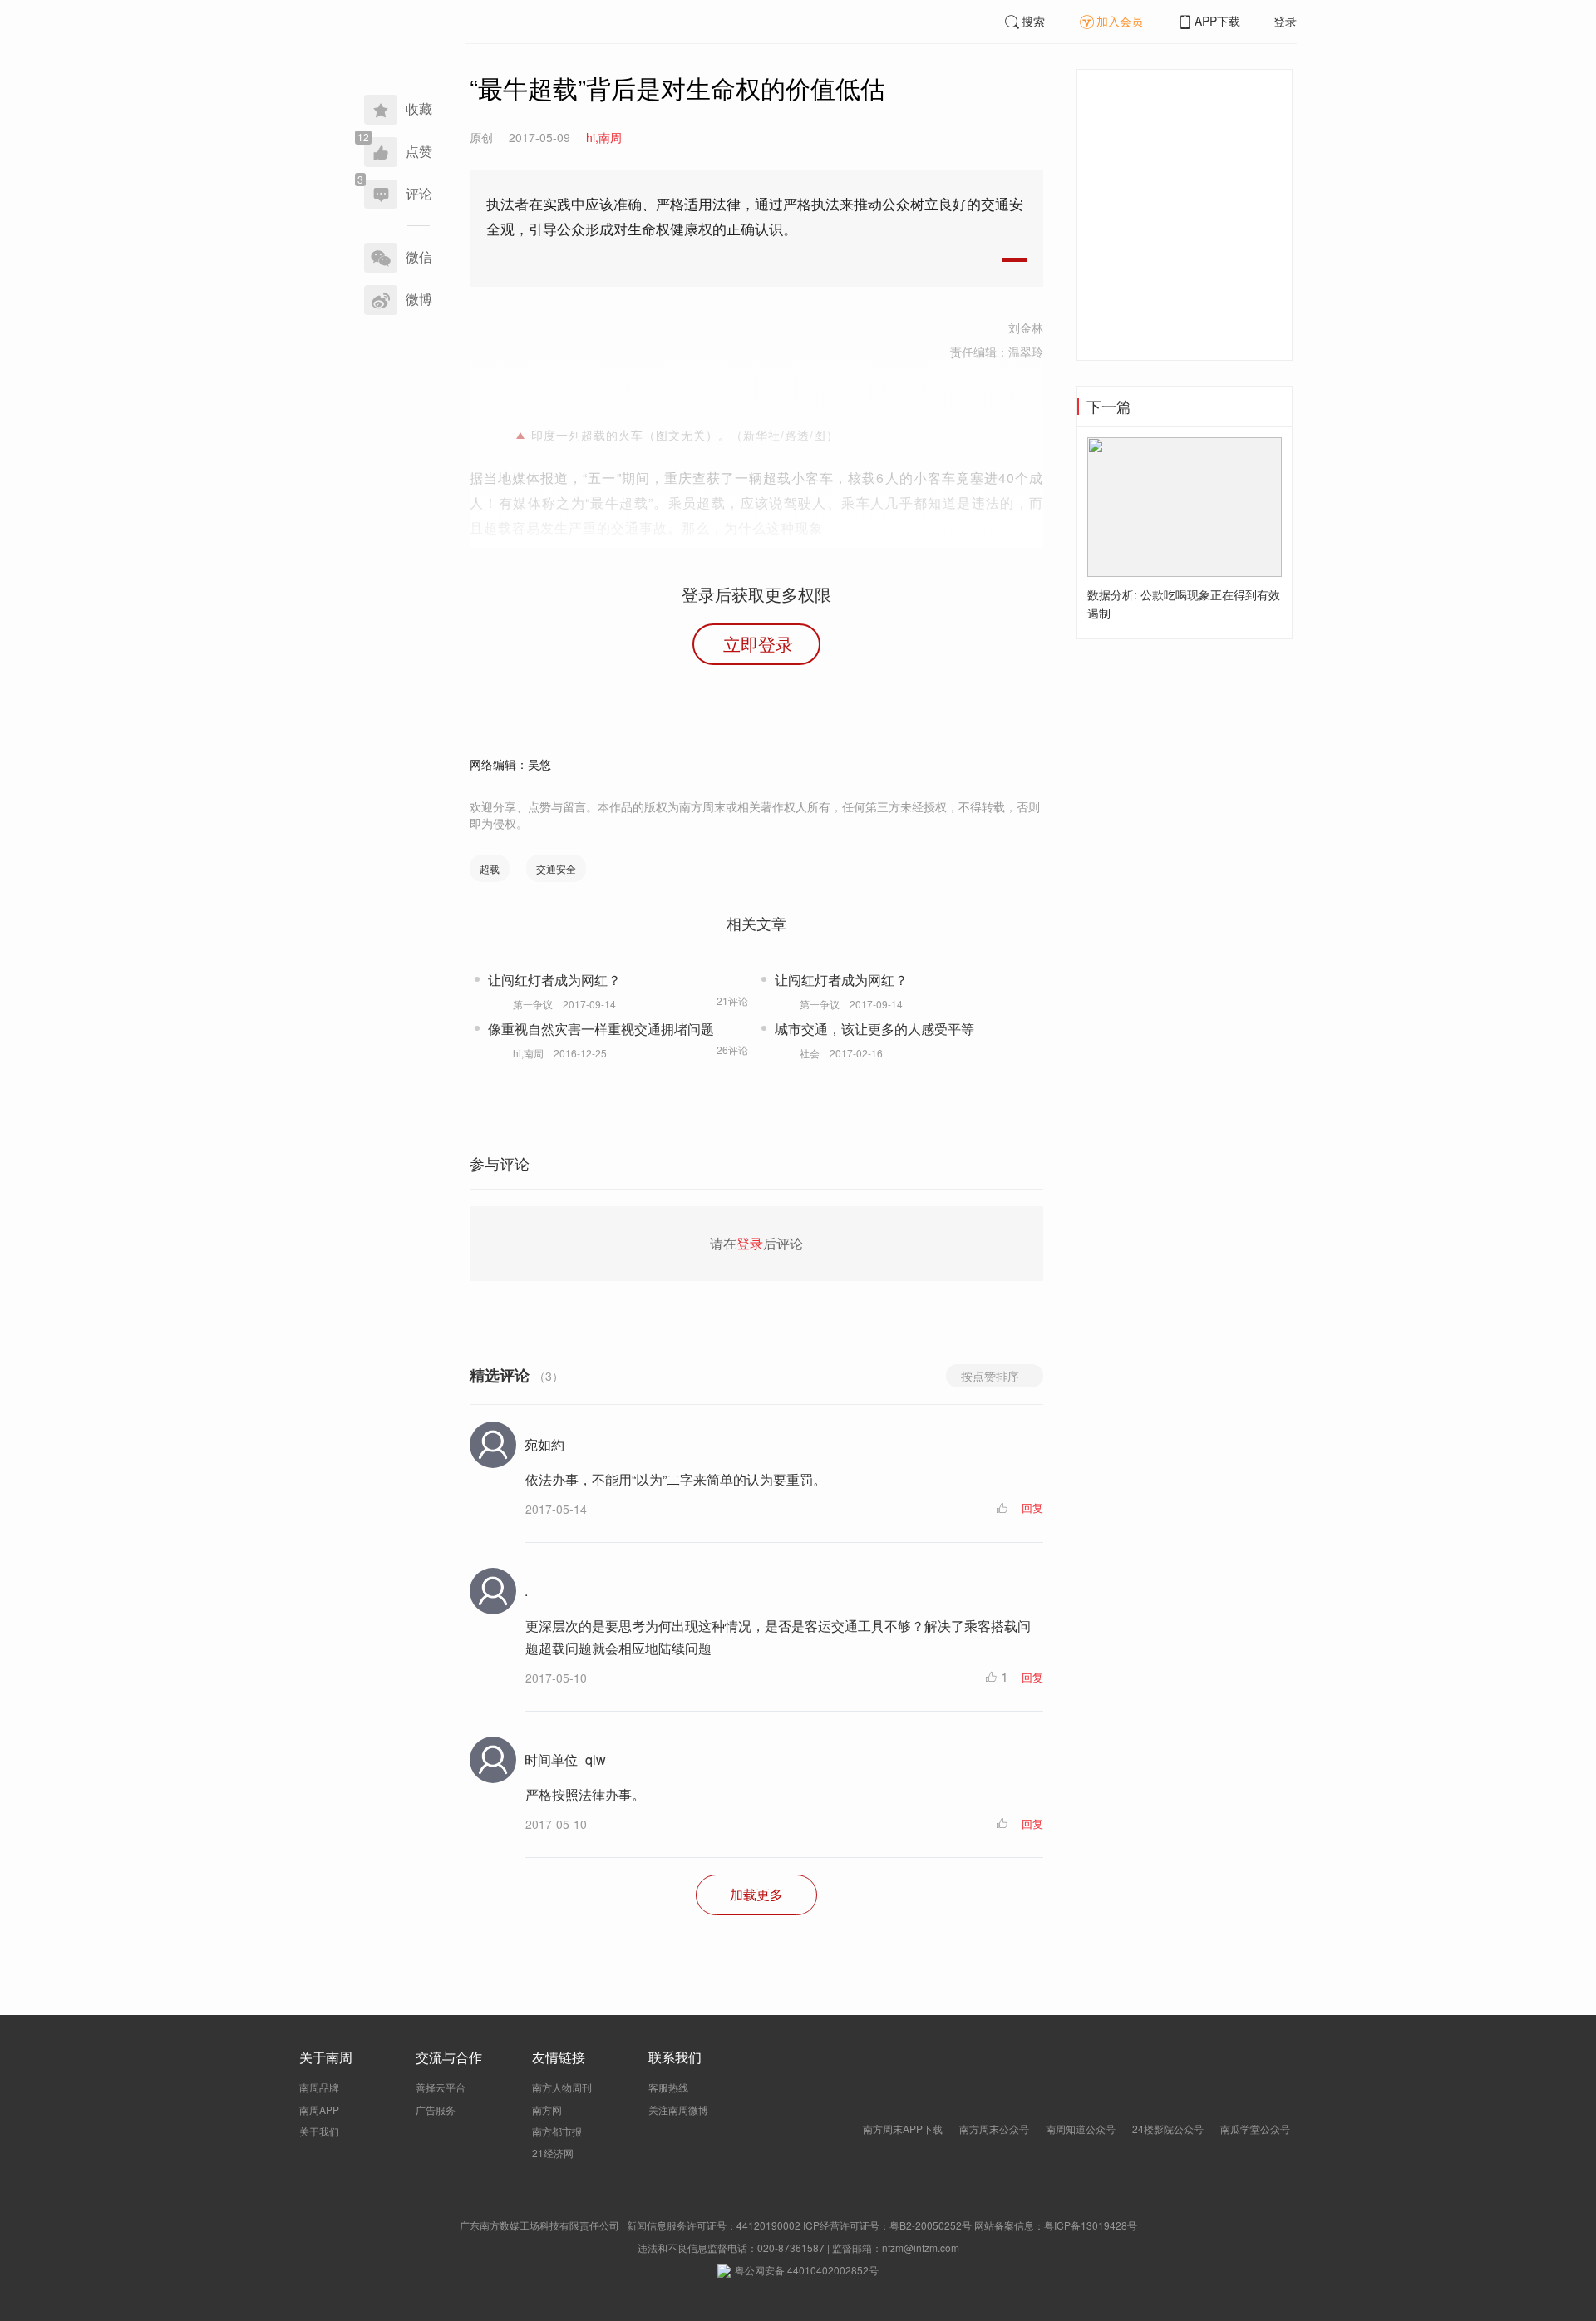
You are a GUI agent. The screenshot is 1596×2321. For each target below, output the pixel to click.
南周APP (319, 2109)
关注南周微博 (678, 2109)
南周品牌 (319, 2087)
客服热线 (668, 2087)
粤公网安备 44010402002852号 (807, 2270)
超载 (490, 868)
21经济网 (553, 2153)
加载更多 (756, 1894)
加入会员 (1120, 21)
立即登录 (758, 643)
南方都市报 (557, 2131)
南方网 (547, 2109)
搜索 (1033, 21)
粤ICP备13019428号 (1091, 2225)
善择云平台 (441, 2087)
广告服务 (436, 2109)
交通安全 (556, 868)
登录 (1285, 21)
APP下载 (1217, 21)
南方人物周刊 (562, 2087)
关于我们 (319, 2131)
